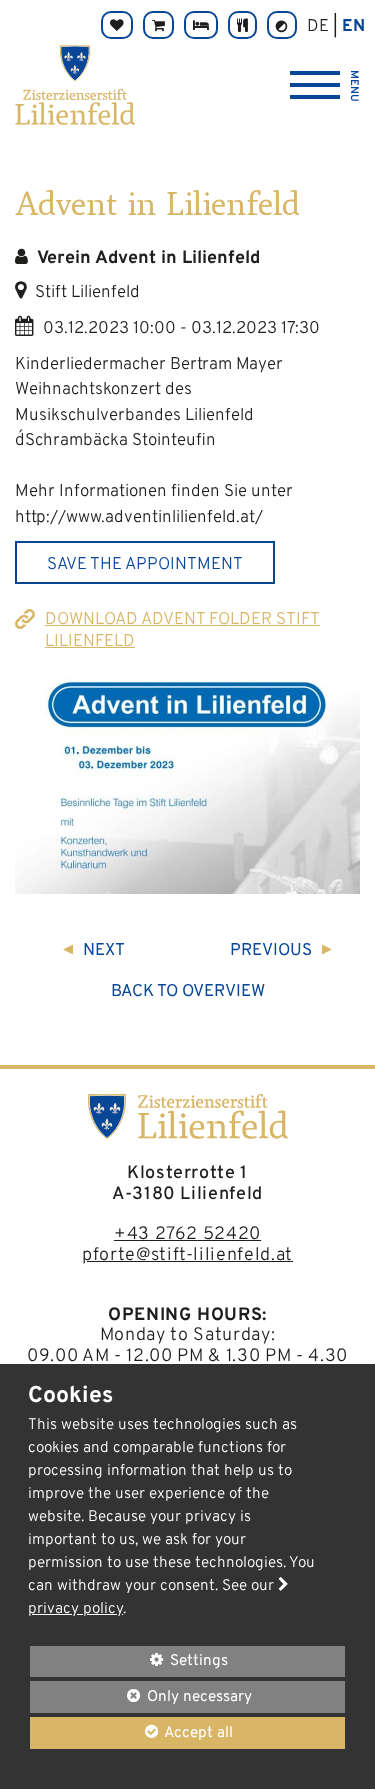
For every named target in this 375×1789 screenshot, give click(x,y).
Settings (129, 1663)
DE (318, 27)
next (104, 951)
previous (271, 951)
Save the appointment (145, 565)
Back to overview (188, 992)
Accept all (131, 1732)
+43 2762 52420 (187, 1234)
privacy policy (75, 1609)
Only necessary (141, 1696)
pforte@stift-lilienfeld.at (187, 1255)
